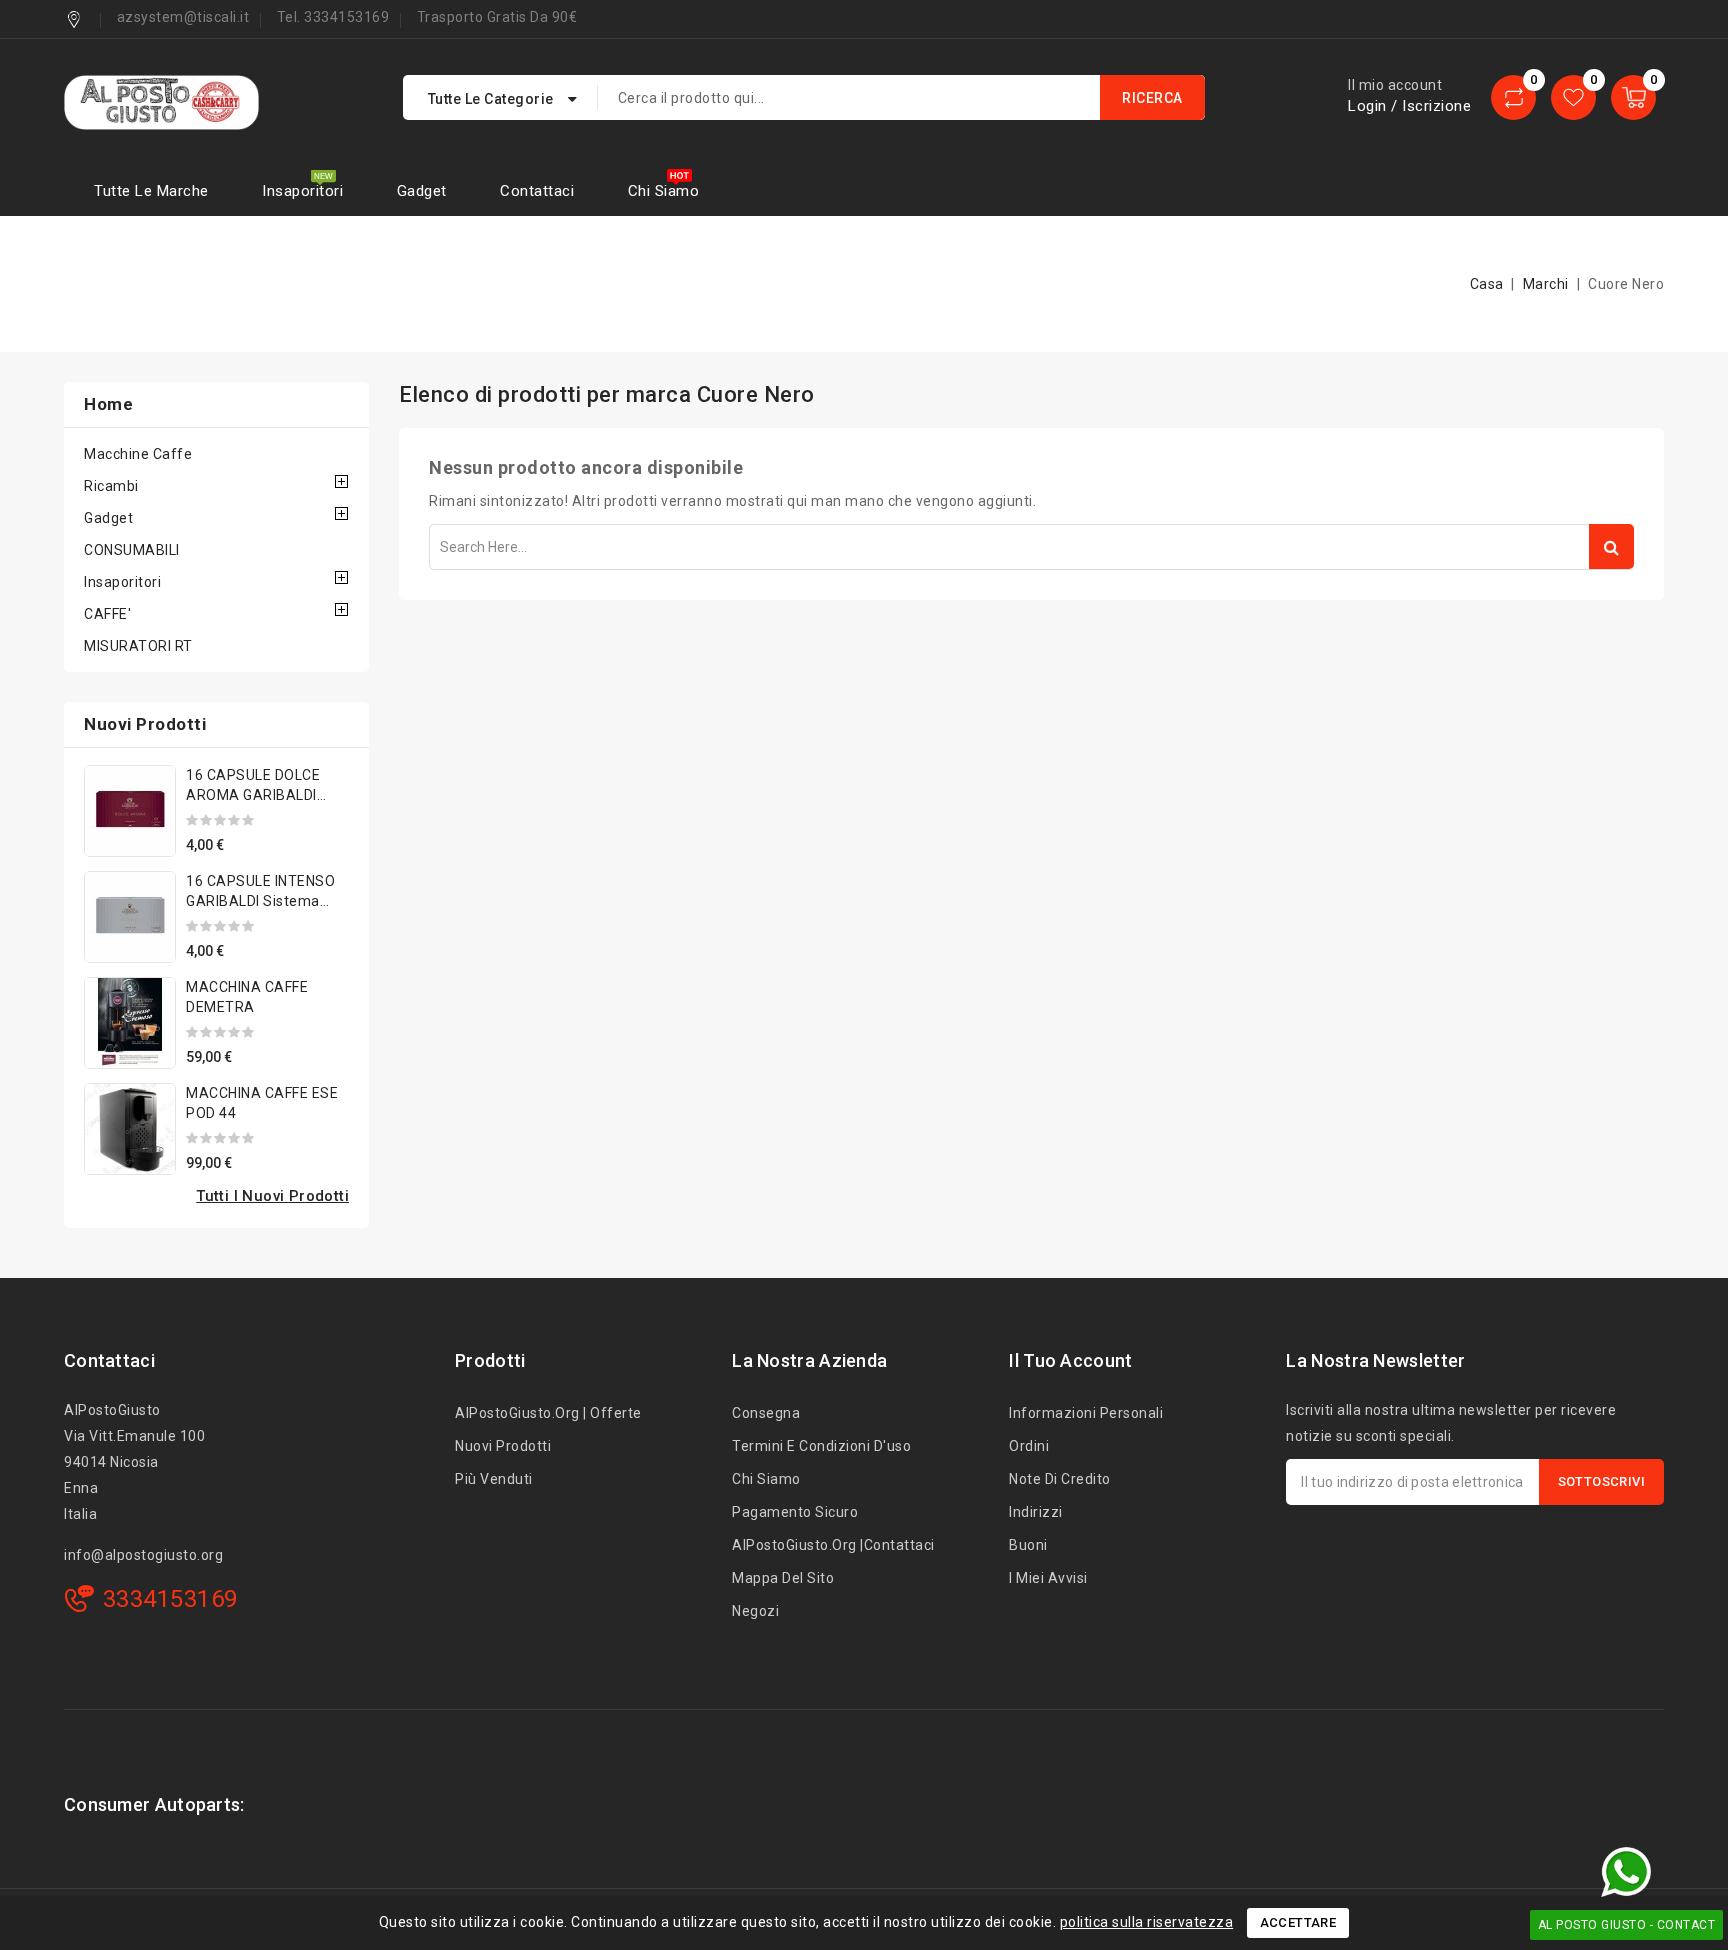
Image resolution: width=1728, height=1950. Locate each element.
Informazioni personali (1086, 1413)
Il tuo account (1070, 1360)
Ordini (1029, 1446)
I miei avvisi (1048, 1578)
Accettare (1298, 1922)
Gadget (422, 191)
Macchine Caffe (138, 454)
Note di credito (1060, 1479)
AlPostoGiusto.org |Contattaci (833, 1545)
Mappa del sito (783, 1578)
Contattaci (537, 191)
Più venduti (494, 1479)
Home (108, 404)
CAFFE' (107, 614)
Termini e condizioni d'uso (821, 1446)
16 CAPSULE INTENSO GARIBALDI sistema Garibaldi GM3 (260, 901)
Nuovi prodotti (503, 1446)
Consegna (766, 1413)
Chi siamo (664, 191)
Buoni (1028, 1545)
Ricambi (111, 486)
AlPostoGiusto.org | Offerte (548, 1413)
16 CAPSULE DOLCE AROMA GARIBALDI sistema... (253, 795)
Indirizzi (1036, 1512)
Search (1611, 546)
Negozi (755, 1611)
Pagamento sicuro (795, 1512)
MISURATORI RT (138, 646)
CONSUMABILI (132, 550)
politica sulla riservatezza (1147, 1922)
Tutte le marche (151, 191)
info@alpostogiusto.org (143, 1555)
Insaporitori (302, 191)
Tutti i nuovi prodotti (272, 1196)
